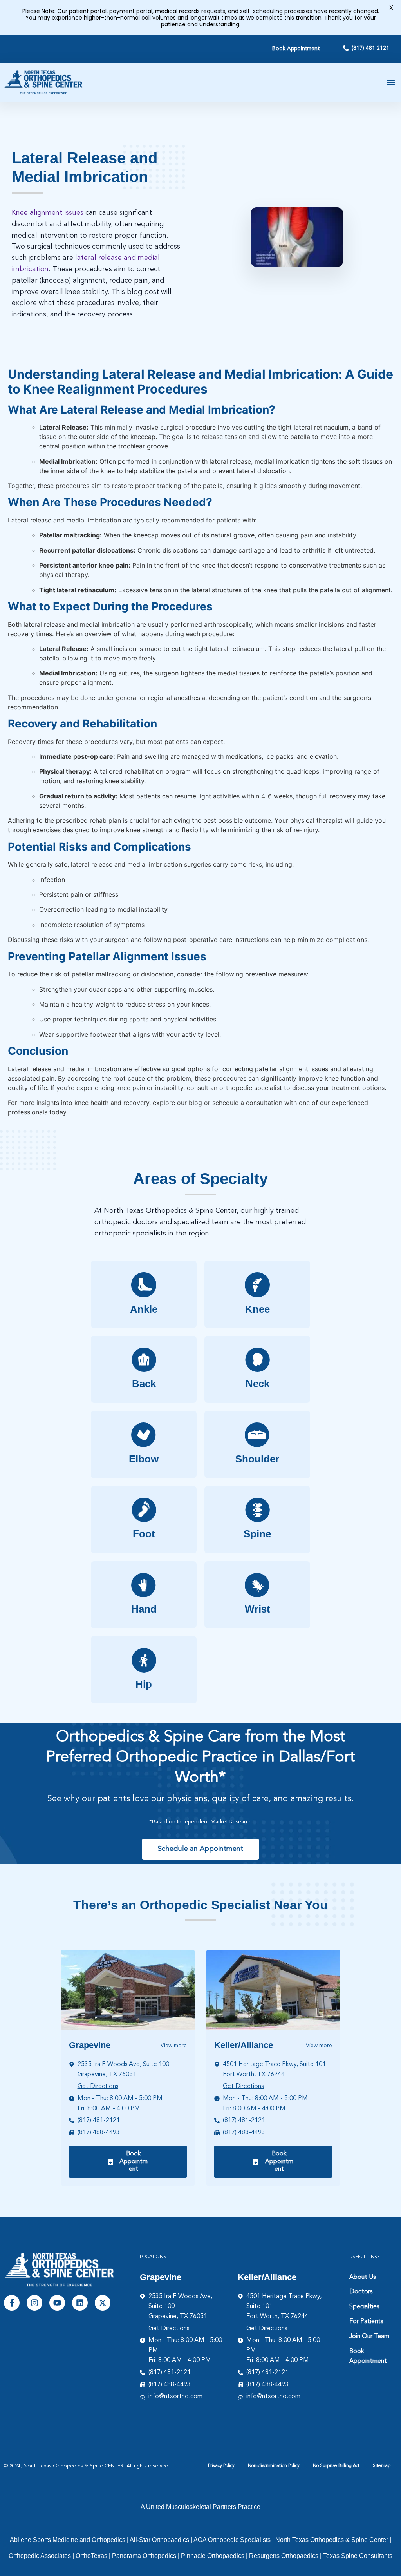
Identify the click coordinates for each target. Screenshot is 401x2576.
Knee (257, 1309)
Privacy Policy (221, 2466)
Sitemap (382, 2466)
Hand (144, 1609)
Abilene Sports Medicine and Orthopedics (68, 2540)
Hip (144, 1684)
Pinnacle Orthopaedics (213, 2556)
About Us (362, 2277)
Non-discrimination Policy (274, 2466)
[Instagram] (34, 2303)
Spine (257, 1534)
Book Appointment (368, 2356)
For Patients (366, 2322)
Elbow (144, 1459)
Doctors (361, 2292)
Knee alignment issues (48, 213)
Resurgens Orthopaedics (284, 2556)
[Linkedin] (80, 2303)
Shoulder (257, 1459)
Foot (144, 1534)
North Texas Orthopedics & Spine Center (332, 2540)
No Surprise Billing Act (336, 2466)
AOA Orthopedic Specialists (232, 2540)
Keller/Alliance (244, 2045)
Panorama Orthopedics (144, 2556)
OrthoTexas (91, 2556)
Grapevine (90, 2045)
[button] (391, 82)
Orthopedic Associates (40, 2556)
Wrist (257, 1609)
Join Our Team (369, 2337)
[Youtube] (57, 2303)
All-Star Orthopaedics (159, 2540)
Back (144, 1384)
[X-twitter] (103, 2303)
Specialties (364, 2307)
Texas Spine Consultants (358, 2556)
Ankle (144, 1309)
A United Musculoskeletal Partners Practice (200, 2507)
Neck (257, 1384)
